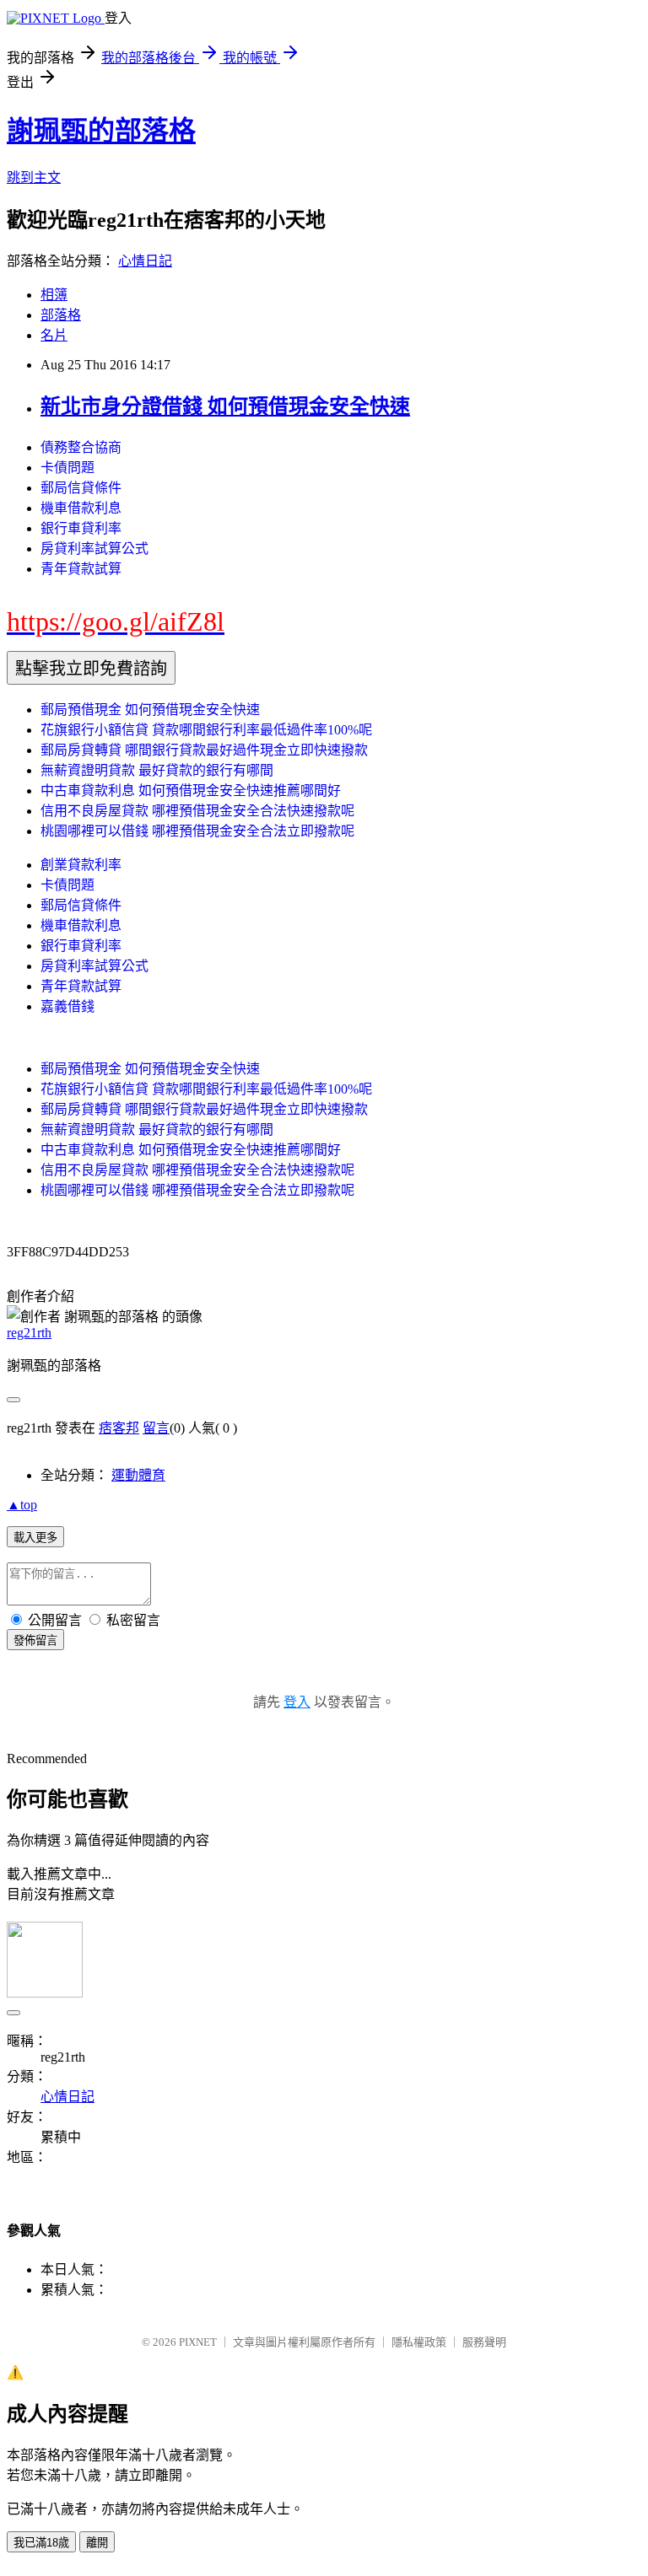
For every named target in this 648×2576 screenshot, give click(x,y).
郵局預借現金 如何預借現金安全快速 (150, 710)
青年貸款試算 (81, 569)
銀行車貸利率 (81, 528)
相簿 (54, 295)
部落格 (61, 315)
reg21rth (29, 1333)
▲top (22, 1505)
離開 (97, 2543)
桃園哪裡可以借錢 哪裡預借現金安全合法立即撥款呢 (197, 831)
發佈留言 (35, 1640)
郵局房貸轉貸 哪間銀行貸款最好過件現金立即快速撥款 (204, 750)
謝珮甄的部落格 (101, 131)
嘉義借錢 (67, 1006)
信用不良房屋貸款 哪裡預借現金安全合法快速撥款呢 (197, 811)
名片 (54, 335)
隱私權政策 (419, 2342)
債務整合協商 (81, 447)
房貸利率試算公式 (94, 549)
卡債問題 (67, 468)
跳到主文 (34, 177)
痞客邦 (119, 1428)
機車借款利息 (81, 508)
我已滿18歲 (41, 2543)
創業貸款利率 (81, 865)
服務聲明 (484, 2342)
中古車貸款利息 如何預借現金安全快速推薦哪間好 (191, 791)
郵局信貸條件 (81, 488)
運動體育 (138, 1475)
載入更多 (35, 1538)
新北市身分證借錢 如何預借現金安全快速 (225, 406)
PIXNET (198, 2342)
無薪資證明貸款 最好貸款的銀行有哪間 (157, 770)
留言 (156, 1428)
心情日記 (145, 261)
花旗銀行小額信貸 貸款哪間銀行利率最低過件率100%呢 (206, 730)
